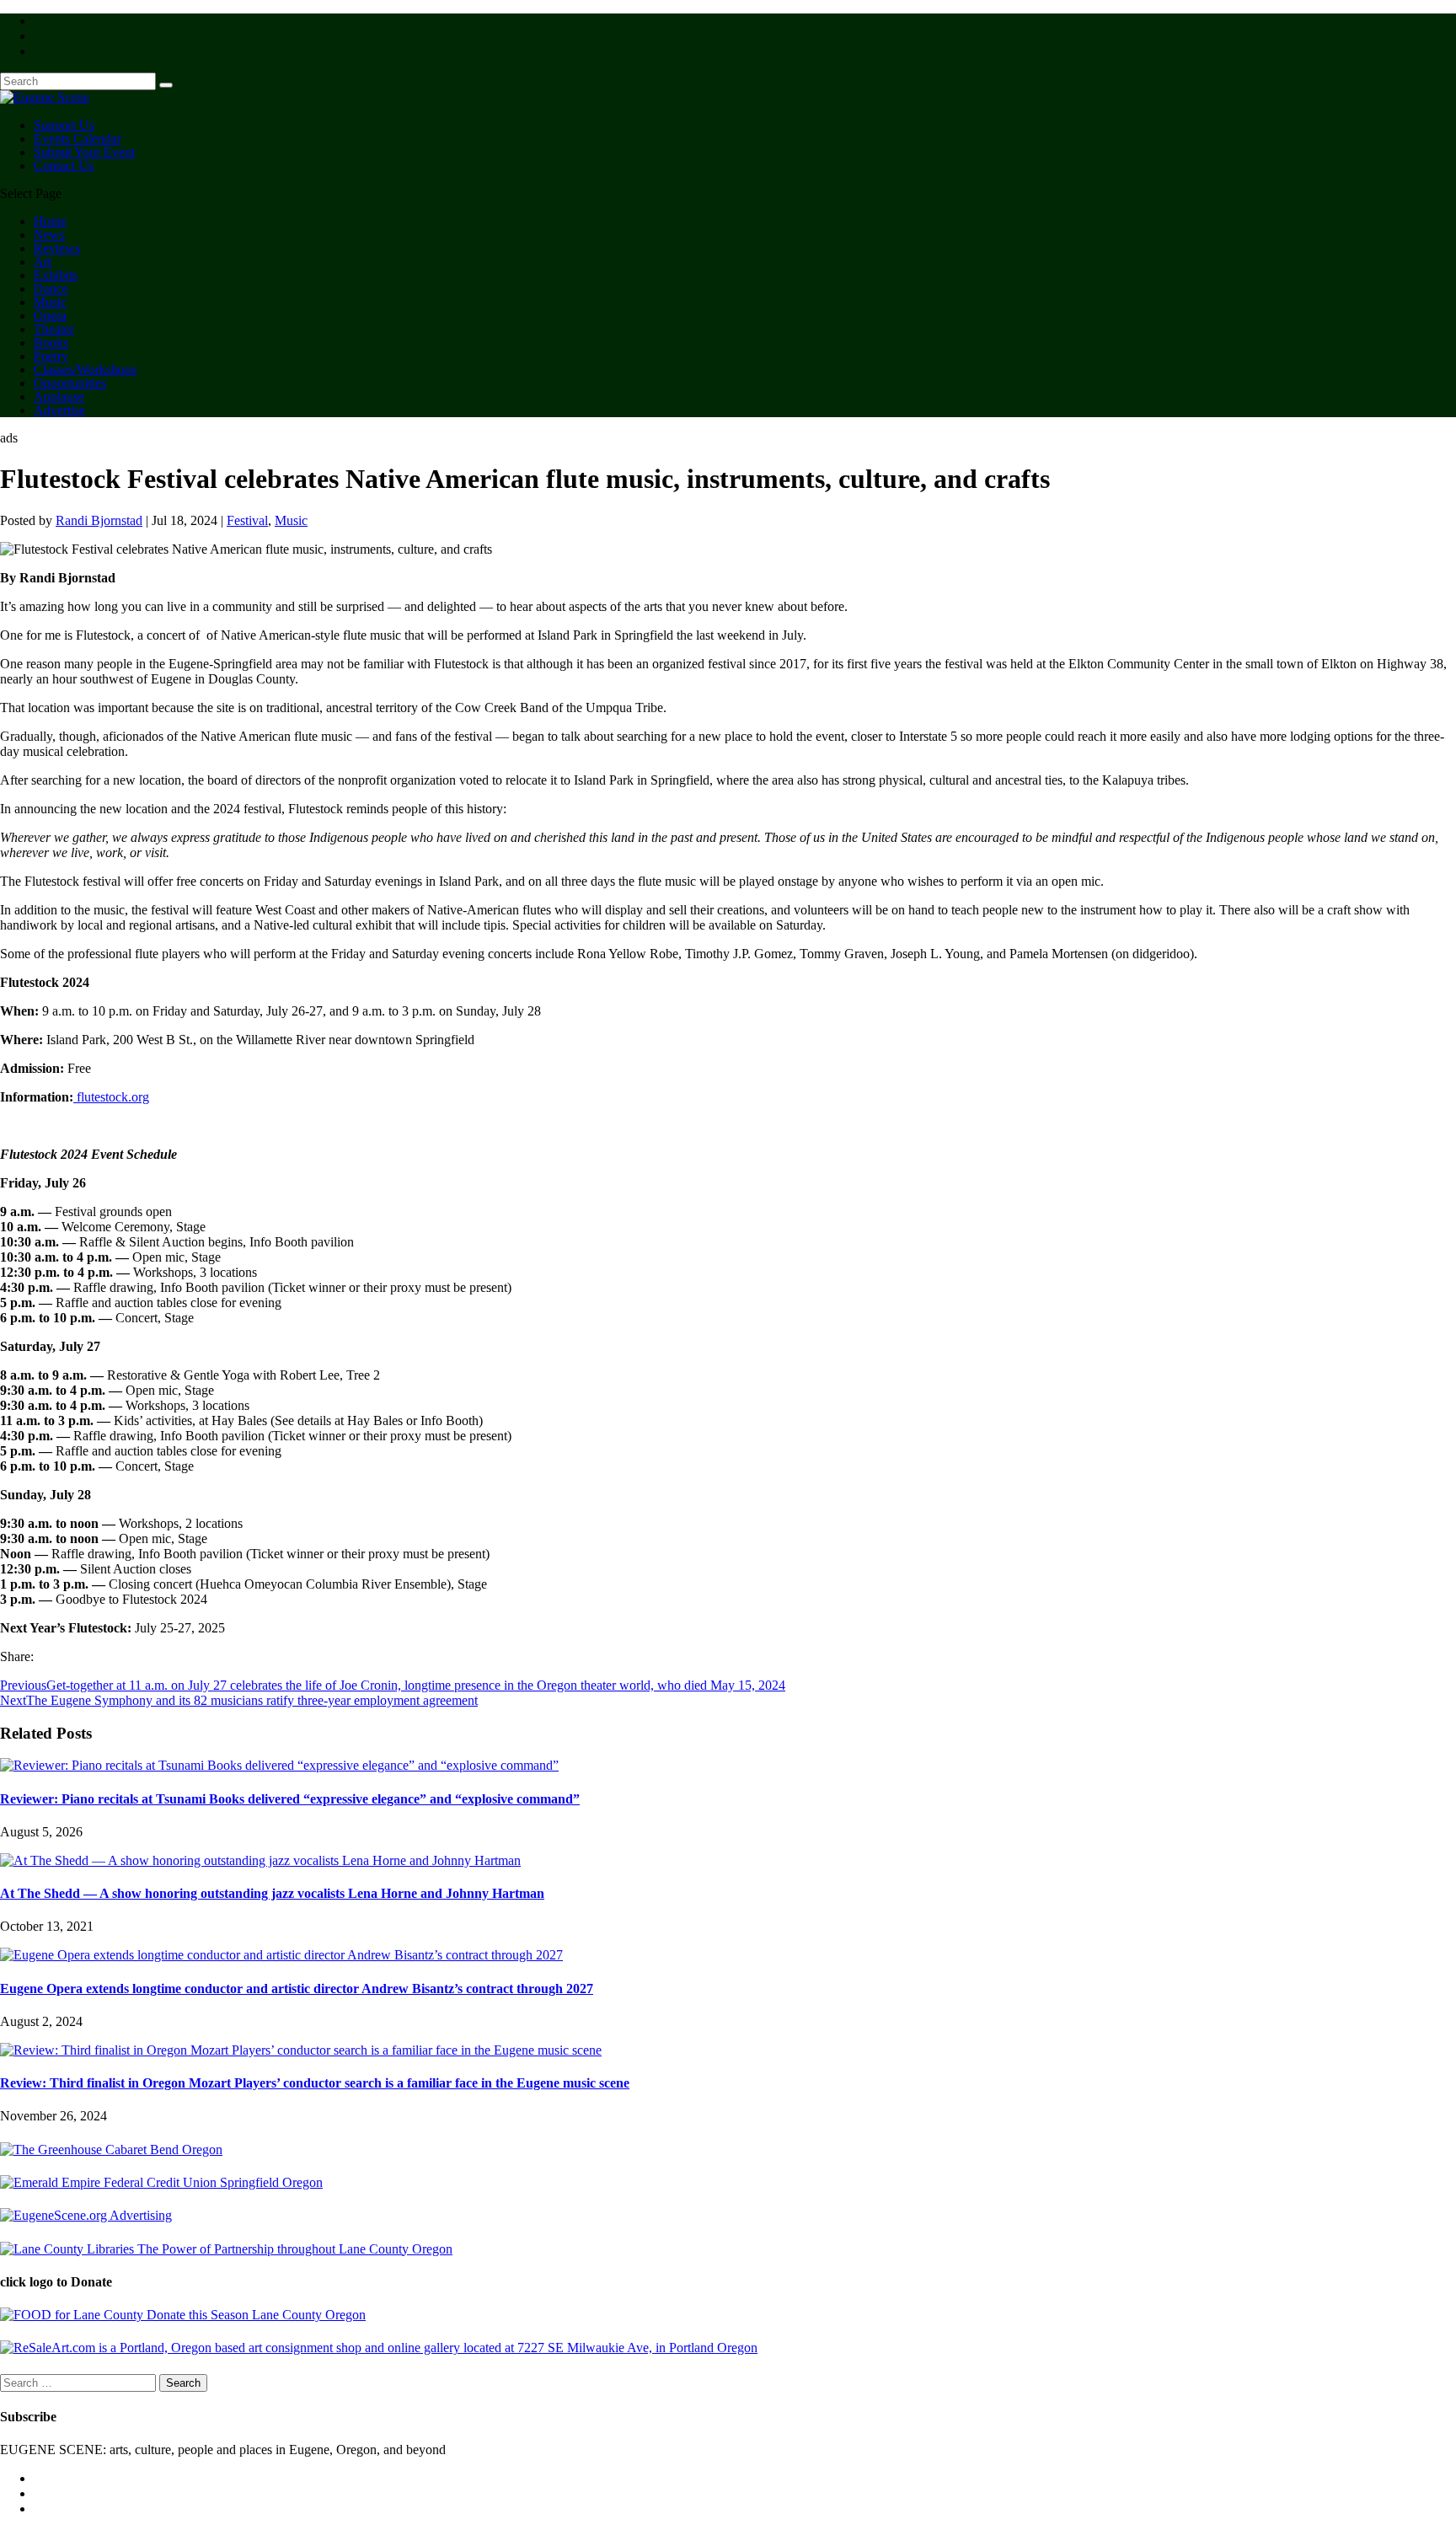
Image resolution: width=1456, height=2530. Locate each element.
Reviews (57, 248)
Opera (50, 316)
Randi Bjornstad (99, 520)
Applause (59, 397)
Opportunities (70, 383)
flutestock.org (111, 1097)
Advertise (59, 410)
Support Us (64, 125)
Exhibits (56, 275)
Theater (54, 329)
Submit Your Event (84, 152)
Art (43, 262)
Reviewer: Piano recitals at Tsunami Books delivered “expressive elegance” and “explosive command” (290, 1799)
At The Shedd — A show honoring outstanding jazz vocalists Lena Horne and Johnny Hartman (272, 1893)
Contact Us (64, 166)
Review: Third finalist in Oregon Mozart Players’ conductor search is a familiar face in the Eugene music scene (315, 2083)
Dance (51, 289)
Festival (247, 520)
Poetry (51, 356)
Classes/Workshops (85, 370)
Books (51, 343)
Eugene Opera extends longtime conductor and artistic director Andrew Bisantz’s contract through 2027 (297, 1989)
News (49, 235)
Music (50, 302)
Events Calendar (78, 139)
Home (50, 221)
